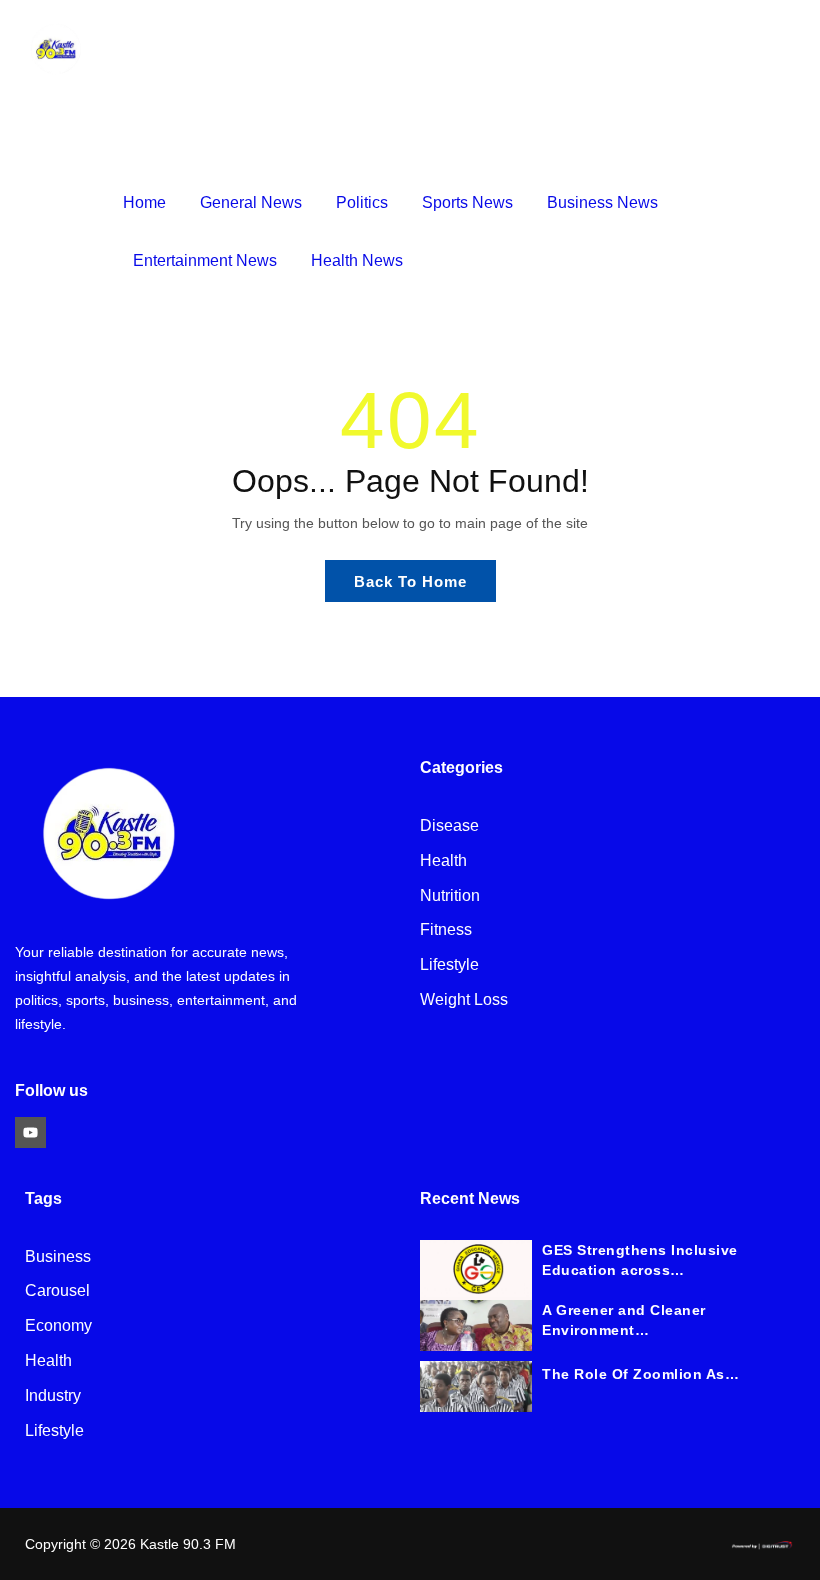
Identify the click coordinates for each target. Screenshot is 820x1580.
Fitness (446, 930)
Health (443, 861)
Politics (362, 202)
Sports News (467, 202)
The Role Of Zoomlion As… (640, 1374)
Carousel (57, 1291)
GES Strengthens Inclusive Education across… (640, 1260)
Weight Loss (464, 1000)
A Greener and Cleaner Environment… (624, 1320)
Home (144, 202)
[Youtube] (30, 1132)
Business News (602, 202)
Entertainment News (205, 260)
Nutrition (450, 896)
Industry (53, 1396)
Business (58, 1257)
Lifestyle (449, 965)
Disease (449, 826)
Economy (58, 1326)
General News (251, 202)
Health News (357, 260)
